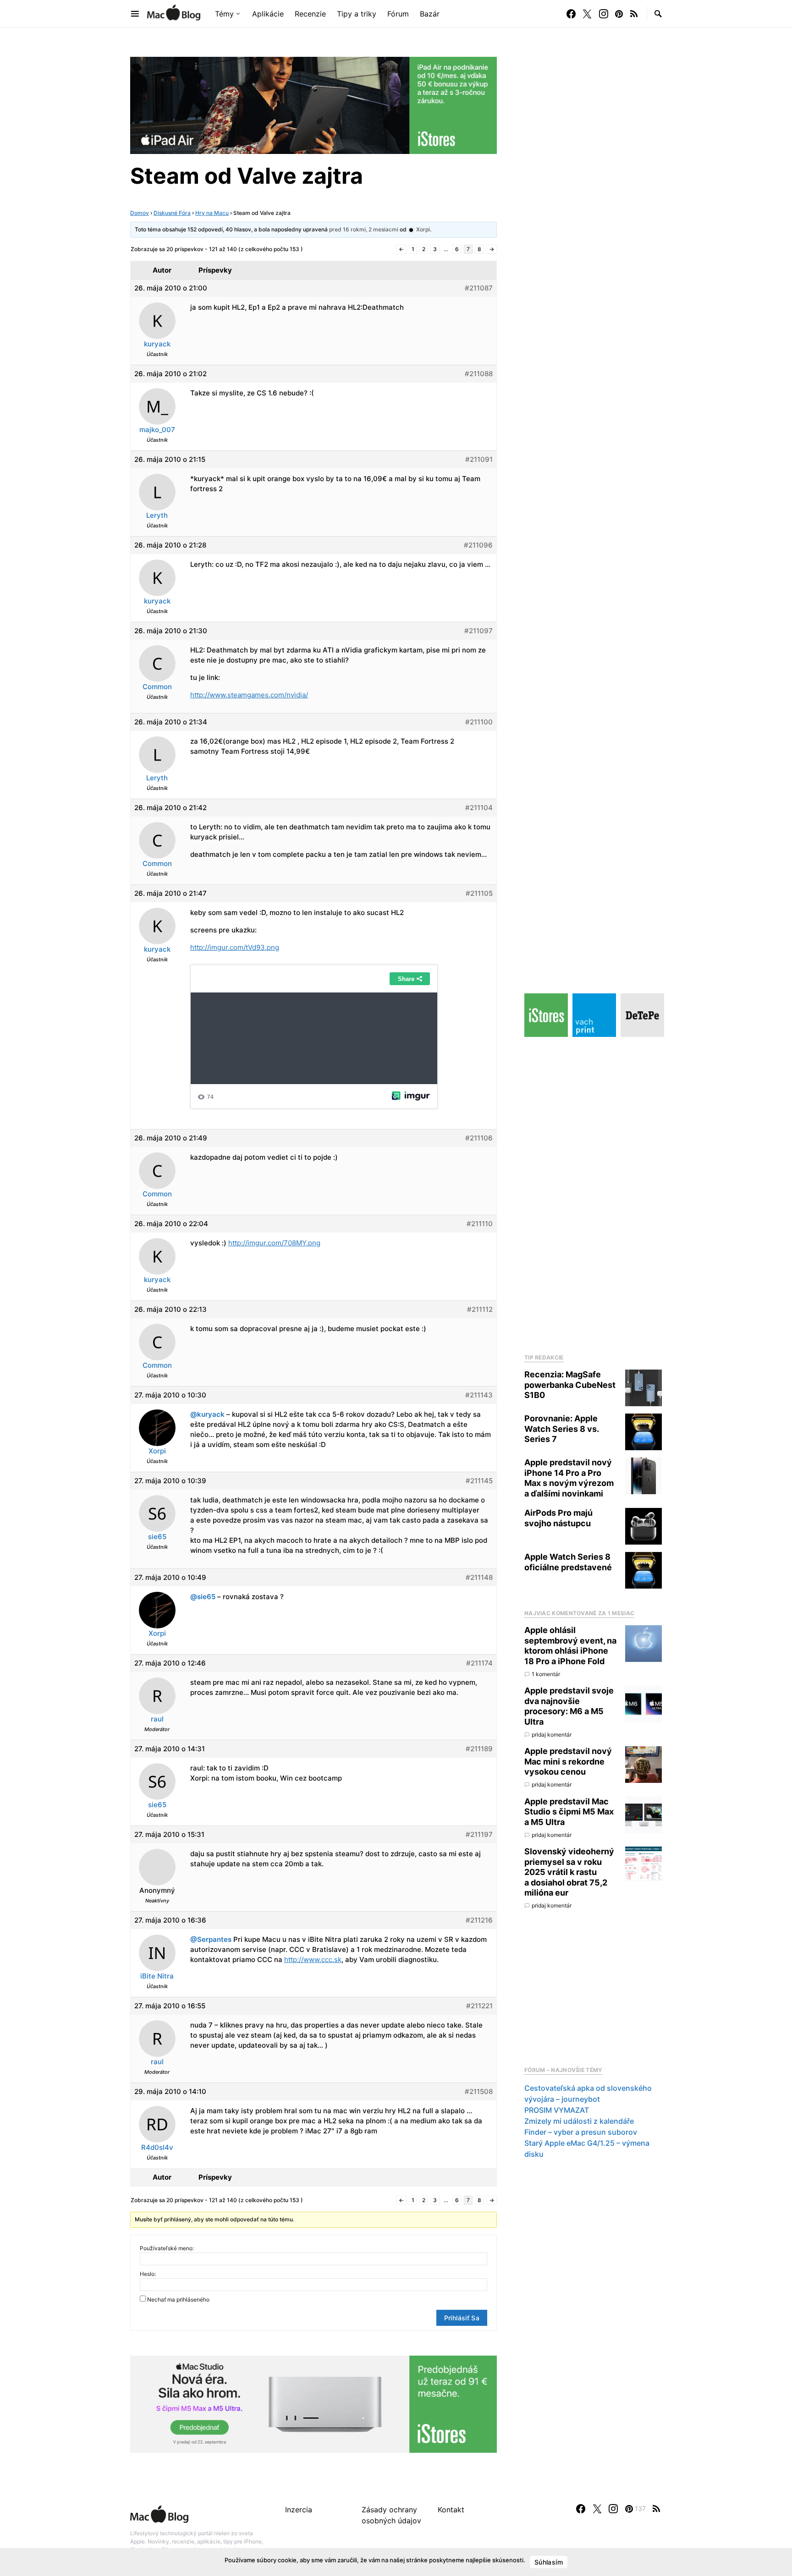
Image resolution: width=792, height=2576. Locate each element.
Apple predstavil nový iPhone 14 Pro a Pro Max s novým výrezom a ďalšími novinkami (569, 1478)
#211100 (479, 722)
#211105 (479, 893)
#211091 (479, 459)
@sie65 (203, 1597)
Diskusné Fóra (172, 213)
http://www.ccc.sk (313, 1959)
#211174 (479, 1663)
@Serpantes (211, 1939)
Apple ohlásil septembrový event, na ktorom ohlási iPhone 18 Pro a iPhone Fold (570, 1646)
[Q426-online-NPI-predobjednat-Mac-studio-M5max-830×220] (313, 2403)
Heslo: (148, 2274)
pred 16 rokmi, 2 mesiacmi (364, 229)
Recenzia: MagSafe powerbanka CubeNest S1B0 (570, 1385)
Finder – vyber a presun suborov (581, 2132)
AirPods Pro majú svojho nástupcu (558, 1518)
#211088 (479, 374)
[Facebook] (571, 14)
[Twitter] (587, 14)
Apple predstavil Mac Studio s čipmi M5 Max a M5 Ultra (569, 1812)
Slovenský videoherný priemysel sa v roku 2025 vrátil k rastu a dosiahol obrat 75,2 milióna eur (569, 1872)
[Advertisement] (593, 1193)
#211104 (479, 808)
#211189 (479, 1749)
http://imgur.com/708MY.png (274, 1243)
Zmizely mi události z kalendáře (579, 2121)
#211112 (480, 1309)
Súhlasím (549, 2562)
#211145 (479, 1481)
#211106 (479, 1138)
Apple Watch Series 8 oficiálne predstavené (568, 1562)
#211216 (479, 1920)
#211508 (479, 2091)
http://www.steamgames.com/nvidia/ (249, 695)
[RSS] (634, 14)
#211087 (479, 288)
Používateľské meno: (167, 2248)
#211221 (479, 2006)
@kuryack (207, 1414)
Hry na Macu (212, 213)
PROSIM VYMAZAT (557, 2110)
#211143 (479, 1395)
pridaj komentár (552, 1735)
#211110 (480, 1224)
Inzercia (299, 2510)
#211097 (478, 631)
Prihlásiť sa (462, 2318)
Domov (140, 213)
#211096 (478, 545)
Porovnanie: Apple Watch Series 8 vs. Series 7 (561, 1429)
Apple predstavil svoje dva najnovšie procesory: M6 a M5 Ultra (569, 1706)
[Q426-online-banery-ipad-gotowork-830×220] (313, 104)
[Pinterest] (619, 14)
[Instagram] (604, 14)
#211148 (479, 1577)
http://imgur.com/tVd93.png (235, 947)
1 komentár (546, 1674)
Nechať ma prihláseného (178, 2299)
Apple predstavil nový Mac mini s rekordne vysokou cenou (568, 1761)
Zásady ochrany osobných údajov (391, 2515)
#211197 (479, 1834)
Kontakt (451, 2510)
